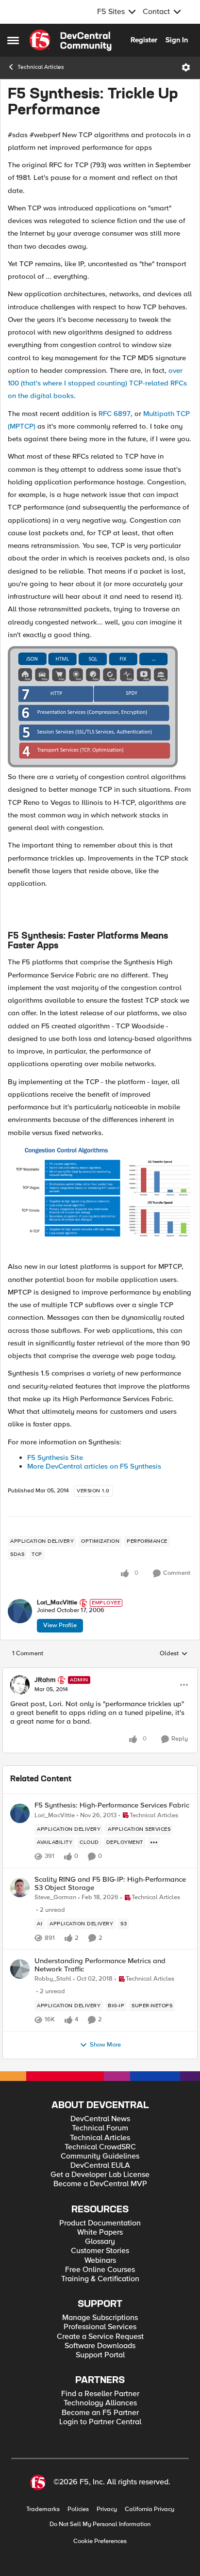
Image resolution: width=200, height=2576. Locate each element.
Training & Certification (100, 2279)
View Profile (60, 1625)
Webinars (100, 2261)
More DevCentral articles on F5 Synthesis (94, 1466)
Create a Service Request (100, 2337)
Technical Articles (41, 67)
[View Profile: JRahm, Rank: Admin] (20, 1685)
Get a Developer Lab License (100, 2175)
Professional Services (100, 2327)
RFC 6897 (115, 414)
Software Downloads (100, 2346)
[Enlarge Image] (100, 708)
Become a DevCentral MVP (100, 2184)
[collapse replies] (100, 1672)
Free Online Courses (100, 2270)
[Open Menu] (186, 67)
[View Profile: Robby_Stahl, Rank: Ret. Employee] (20, 1969)
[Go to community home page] (70, 40)
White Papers (100, 2232)
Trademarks (43, 2509)
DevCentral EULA (100, 2166)
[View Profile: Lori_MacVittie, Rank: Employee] (20, 1611)
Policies (78, 2509)
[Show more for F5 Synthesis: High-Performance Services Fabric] (154, 1842)
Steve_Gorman (55, 1897)
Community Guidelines (100, 2156)
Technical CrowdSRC (100, 2147)
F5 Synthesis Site (55, 1457)
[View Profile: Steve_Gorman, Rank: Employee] (20, 1888)
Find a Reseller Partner (100, 2394)
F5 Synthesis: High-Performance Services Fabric (112, 1805)
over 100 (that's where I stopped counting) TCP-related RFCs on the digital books (97, 383)
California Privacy (150, 2509)
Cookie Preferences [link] (100, 2541)
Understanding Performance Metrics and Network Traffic (100, 1965)
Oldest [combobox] (174, 1654)
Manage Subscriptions (100, 2318)
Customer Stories (100, 2251)
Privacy (107, 2509)
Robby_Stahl (53, 1979)
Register (144, 40)
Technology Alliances (100, 2403)
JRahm (45, 1680)
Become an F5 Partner (100, 2413)
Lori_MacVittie (57, 1603)
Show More (105, 2045)
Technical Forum (100, 2128)
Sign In (177, 40)
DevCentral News (100, 2119)
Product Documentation (100, 2223)
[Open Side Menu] (13, 40)
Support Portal (100, 2355)
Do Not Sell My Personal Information (100, 2524)
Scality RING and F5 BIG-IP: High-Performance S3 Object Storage (110, 1883)
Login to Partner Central (100, 2422)
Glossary (100, 2242)
